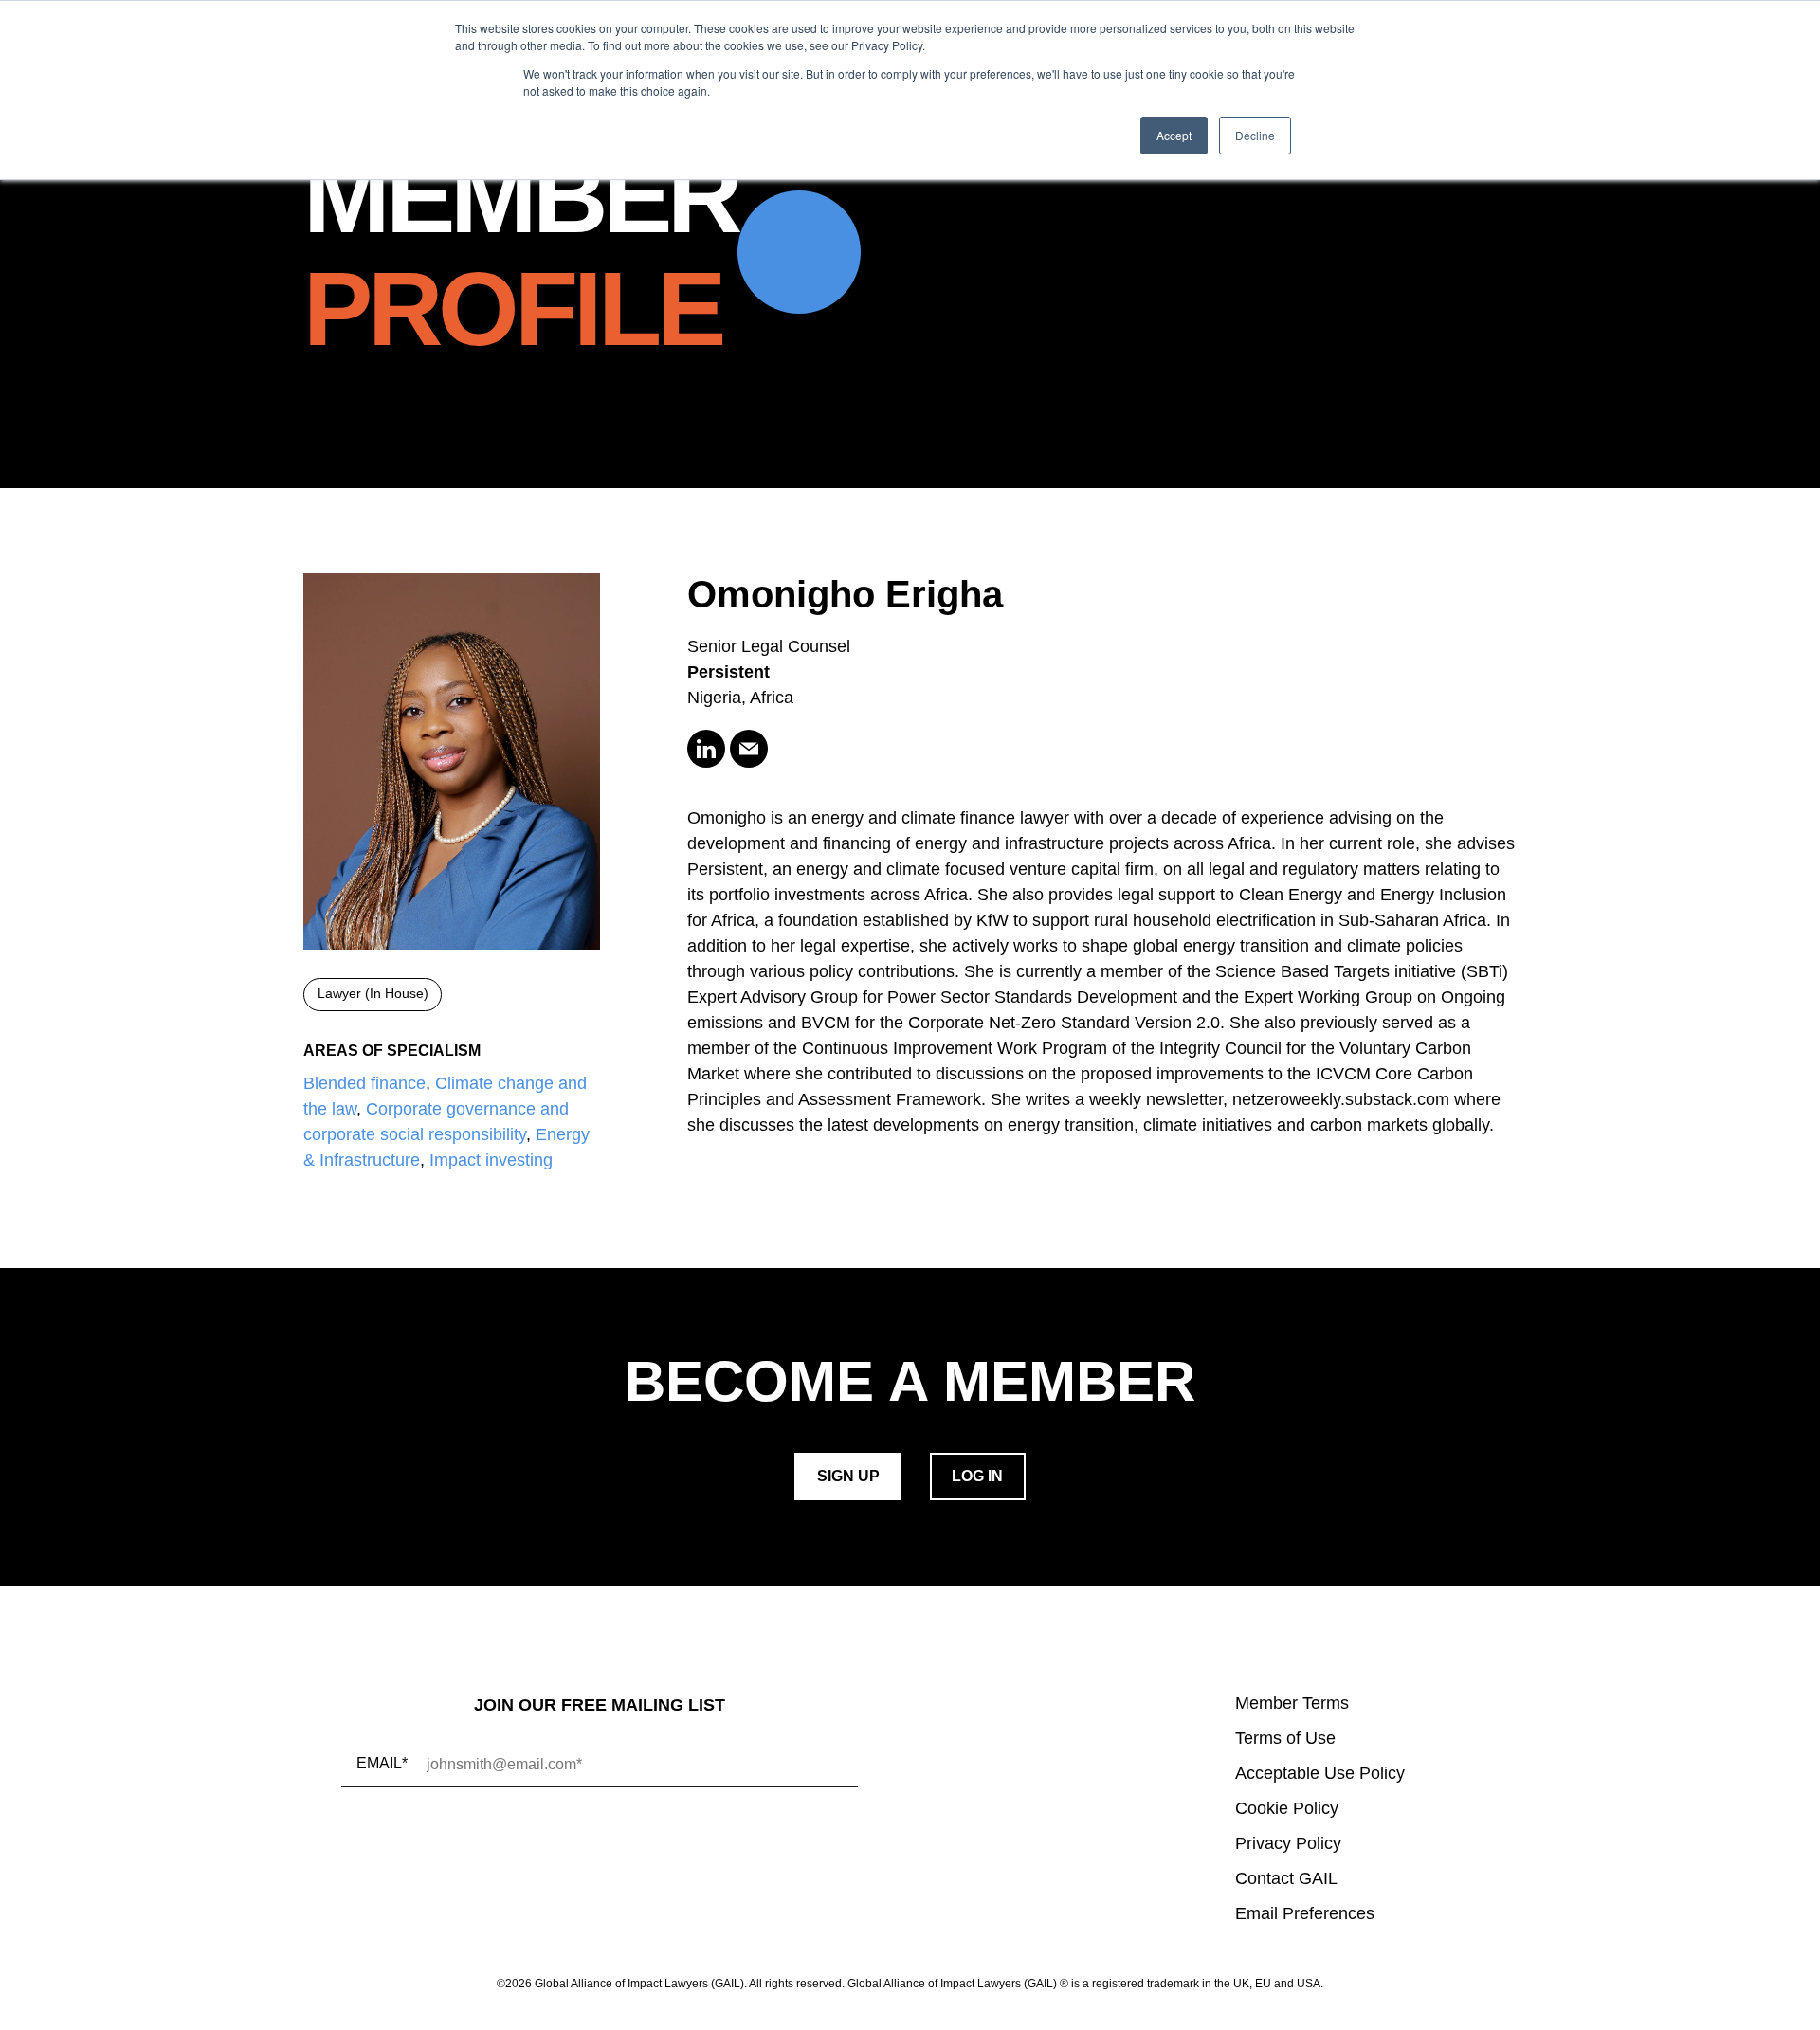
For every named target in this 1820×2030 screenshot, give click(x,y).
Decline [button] (1255, 135)
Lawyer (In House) (373, 994)
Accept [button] (1174, 135)
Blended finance (364, 1083)
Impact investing (491, 1160)
